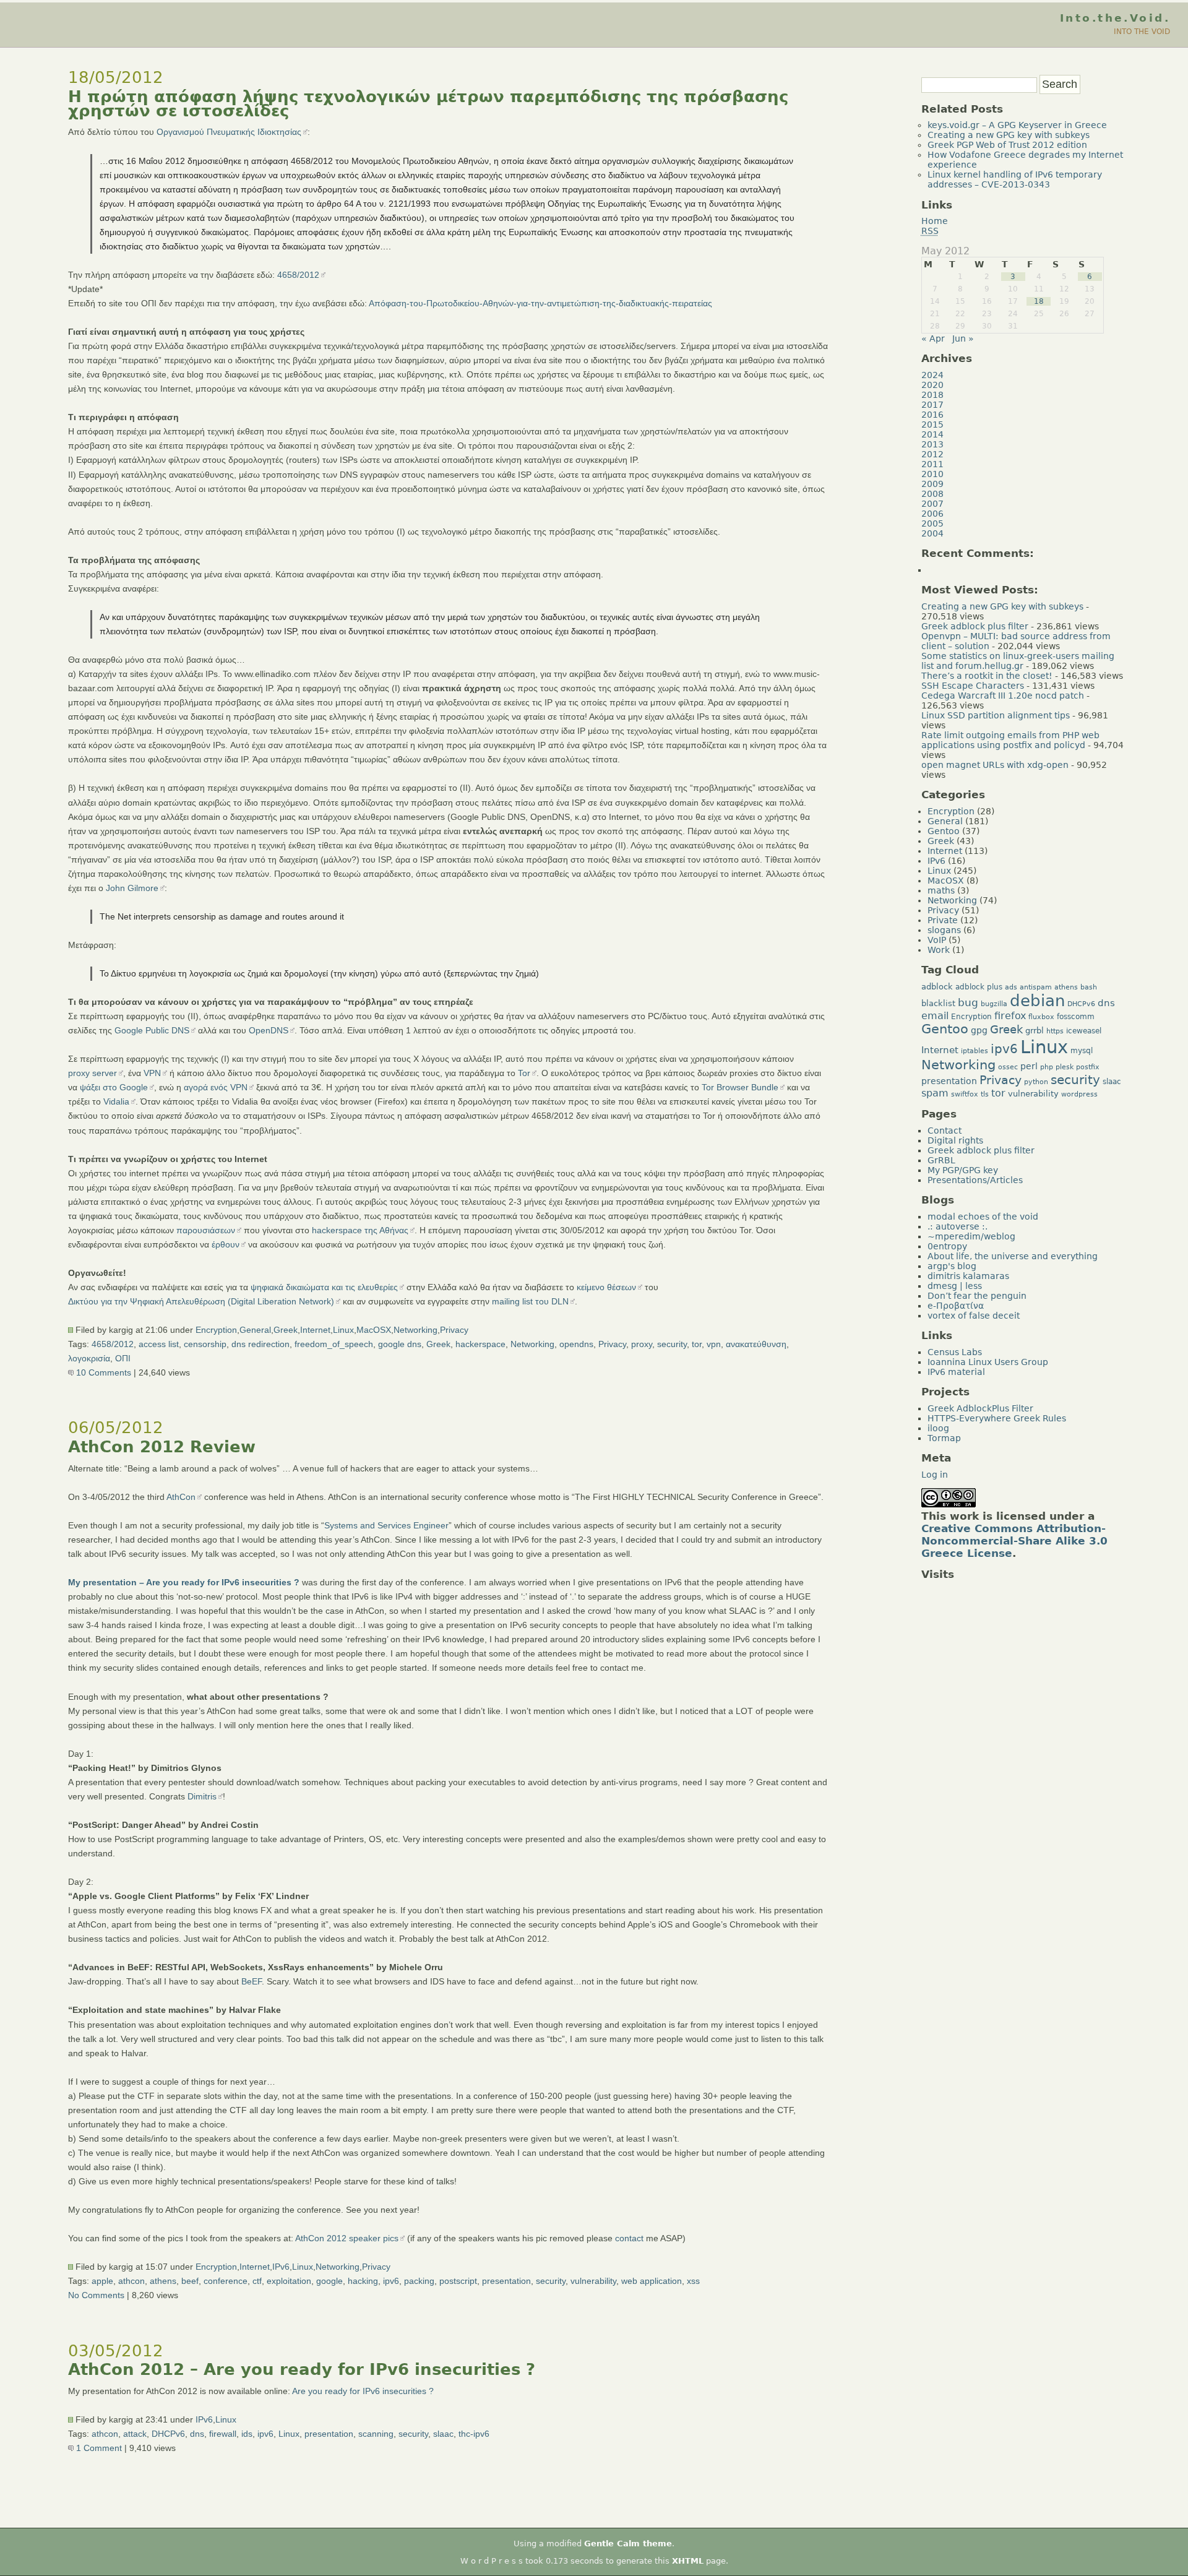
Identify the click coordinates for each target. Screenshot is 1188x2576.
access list (159, 1344)
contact (629, 2238)
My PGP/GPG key (963, 1170)
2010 (932, 474)
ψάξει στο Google (114, 1087)
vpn (714, 1344)
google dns (400, 1344)
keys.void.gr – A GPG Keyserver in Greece (1017, 125)
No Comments (96, 2295)
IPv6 (281, 2267)
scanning (376, 2434)
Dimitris (202, 1796)
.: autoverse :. (958, 1226)
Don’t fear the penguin (977, 1296)
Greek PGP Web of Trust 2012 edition (1007, 145)
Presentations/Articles (975, 1180)
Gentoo (944, 831)
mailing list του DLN (530, 1301)
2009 (932, 484)
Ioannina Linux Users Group (988, 1362)
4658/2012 (298, 275)
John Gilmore (132, 888)
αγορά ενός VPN (216, 1087)
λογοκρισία (89, 1358)
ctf (257, 2281)
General (255, 1330)
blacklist (938, 1003)
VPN (152, 1073)
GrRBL (941, 1160)
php (1047, 1067)
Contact (945, 1131)
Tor (524, 1073)
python (1036, 1082)
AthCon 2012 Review (162, 1447)
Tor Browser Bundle (740, 1087)
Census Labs (955, 1352)
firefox (1010, 1016)
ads (1011, 987)
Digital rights (955, 1140)
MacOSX (374, 1330)
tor (697, 1344)
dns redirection (260, 1344)
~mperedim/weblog (971, 1236)
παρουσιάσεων (206, 1230)
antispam (1036, 987)
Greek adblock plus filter (975, 626)
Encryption (216, 1330)
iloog (938, 1428)
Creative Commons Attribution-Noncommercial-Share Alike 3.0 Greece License (1014, 1541)
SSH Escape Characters (973, 686)
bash (1089, 987)
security (672, 1344)
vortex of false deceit (974, 1316)
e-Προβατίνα (956, 1306)
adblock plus (979, 987)
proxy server (93, 1073)
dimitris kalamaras (968, 1276)
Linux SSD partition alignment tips (996, 715)
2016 (932, 415)
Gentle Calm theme (628, 2544)
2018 (932, 395)
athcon (131, 2281)
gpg (979, 1030)
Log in (935, 1475)
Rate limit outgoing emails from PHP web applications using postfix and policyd (1010, 740)
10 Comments (102, 1372)
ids (247, 2434)
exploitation (289, 2281)
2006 (932, 514)
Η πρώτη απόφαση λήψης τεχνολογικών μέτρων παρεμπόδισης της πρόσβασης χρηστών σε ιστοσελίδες (428, 104)
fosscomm (1076, 1017)
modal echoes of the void (983, 1217)
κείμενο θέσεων (606, 1287)
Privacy (454, 1330)
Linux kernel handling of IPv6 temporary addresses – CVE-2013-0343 (1015, 179)
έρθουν (226, 1244)
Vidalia (116, 1101)
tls (985, 1094)
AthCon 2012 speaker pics (347, 2238)
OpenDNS (269, 1030)
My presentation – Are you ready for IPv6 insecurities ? (184, 1582)
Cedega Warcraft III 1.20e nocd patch (1003, 696)
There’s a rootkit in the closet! (987, 676)
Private (943, 920)
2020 (932, 385)
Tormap (944, 1438)
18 (1039, 301)
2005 (932, 523)
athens (163, 2281)
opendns (576, 1344)
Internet (315, 1330)
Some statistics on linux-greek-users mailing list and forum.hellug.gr (1018, 661)
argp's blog (952, 1266)
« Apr (933, 338)
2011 (932, 464)
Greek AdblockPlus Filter (980, 1408)
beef (190, 2281)
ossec (1008, 1067)
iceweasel (1084, 1031)
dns (197, 2434)
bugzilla (994, 1004)
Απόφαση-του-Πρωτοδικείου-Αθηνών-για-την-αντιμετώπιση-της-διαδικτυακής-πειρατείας (540, 303)
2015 (932, 424)
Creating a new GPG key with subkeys (1009, 135)
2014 (932, 434)
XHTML (688, 2561)
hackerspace (480, 1344)
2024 (932, 375)
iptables (975, 1051)
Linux (343, 1330)
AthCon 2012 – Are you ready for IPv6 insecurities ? (302, 2369)
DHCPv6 (168, 2434)
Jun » (963, 338)
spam (935, 1093)
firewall (223, 2434)
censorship (205, 1344)
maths (941, 890)
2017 (932, 405)
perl (1029, 1066)
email (935, 1016)
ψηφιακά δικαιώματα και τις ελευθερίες (324, 1287)
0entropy (947, 1246)
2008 (932, 494)
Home (935, 221)
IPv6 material (956, 1372)
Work (939, 950)
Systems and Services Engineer (386, 1525)
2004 (932, 533)
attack (135, 2434)
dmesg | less (955, 1286)
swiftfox (965, 1094)
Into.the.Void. (1115, 18)
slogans (944, 930)
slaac (443, 2434)
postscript (458, 2281)
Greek (286, 1330)
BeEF (252, 1981)
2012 (932, 454)
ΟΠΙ (123, 1358)
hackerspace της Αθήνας (360, 1230)
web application (652, 2281)
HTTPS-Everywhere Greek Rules (997, 1418)
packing (419, 2281)
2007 (932, 504)
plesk (1065, 1067)
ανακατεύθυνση (756, 1344)
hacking (363, 2281)
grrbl (1035, 1031)
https (1055, 1031)
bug (968, 1002)
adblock (937, 987)
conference (226, 2281)
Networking (415, 1330)
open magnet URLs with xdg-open (995, 765)
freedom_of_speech (334, 1344)
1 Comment (98, 2448)
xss (693, 2281)
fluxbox (1041, 1017)
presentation (506, 2281)
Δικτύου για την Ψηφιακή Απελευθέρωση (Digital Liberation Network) (201, 1301)
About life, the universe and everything (1013, 1256)
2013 (932, 444)
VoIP (937, 940)
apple (102, 2281)
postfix (1088, 1067)
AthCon (181, 1497)
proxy (642, 1344)
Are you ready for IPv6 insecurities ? (363, 2391)
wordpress (1079, 1094)
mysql (1082, 1051)
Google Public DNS (152, 1030)
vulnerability (593, 2281)
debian (1037, 1001)
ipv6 (391, 2281)
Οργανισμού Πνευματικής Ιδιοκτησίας (229, 132)
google (329, 2281)
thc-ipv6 (474, 2434)
